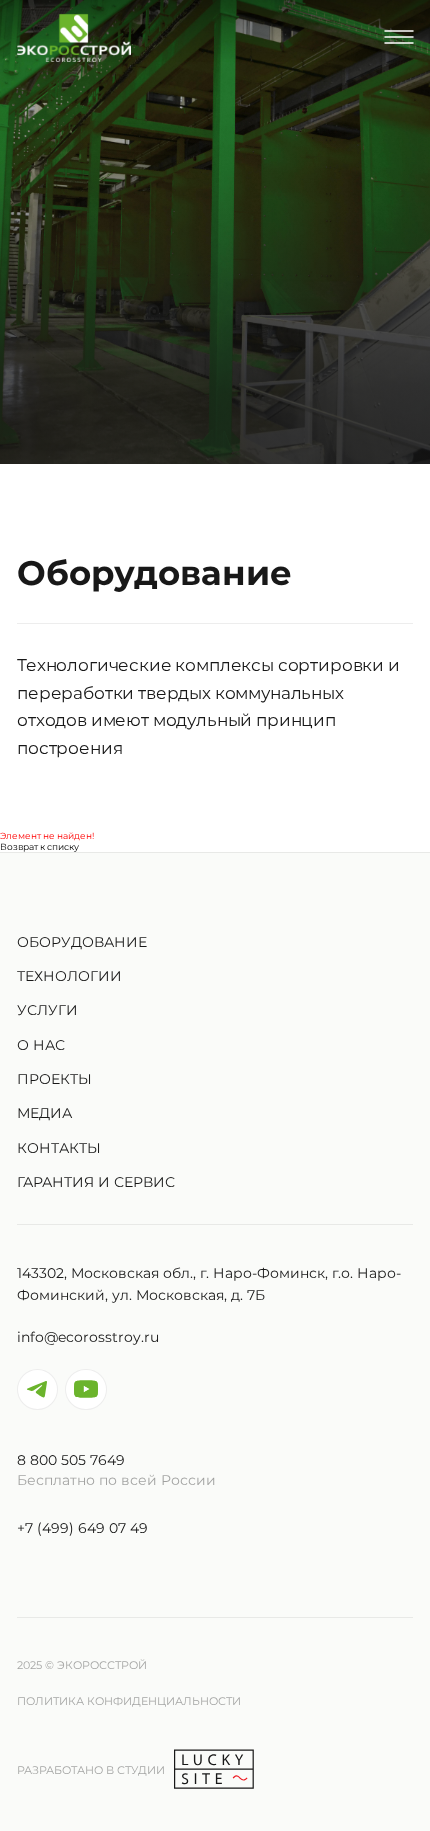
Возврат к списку (39, 846)
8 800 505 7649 (71, 1460)
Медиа (44, 1113)
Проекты (54, 1079)
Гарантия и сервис (96, 1182)
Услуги (47, 1010)
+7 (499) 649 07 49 (82, 1528)
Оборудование (82, 942)
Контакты (59, 1148)
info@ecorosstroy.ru (88, 1337)
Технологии (69, 976)
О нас (41, 1045)
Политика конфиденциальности (129, 1700)
